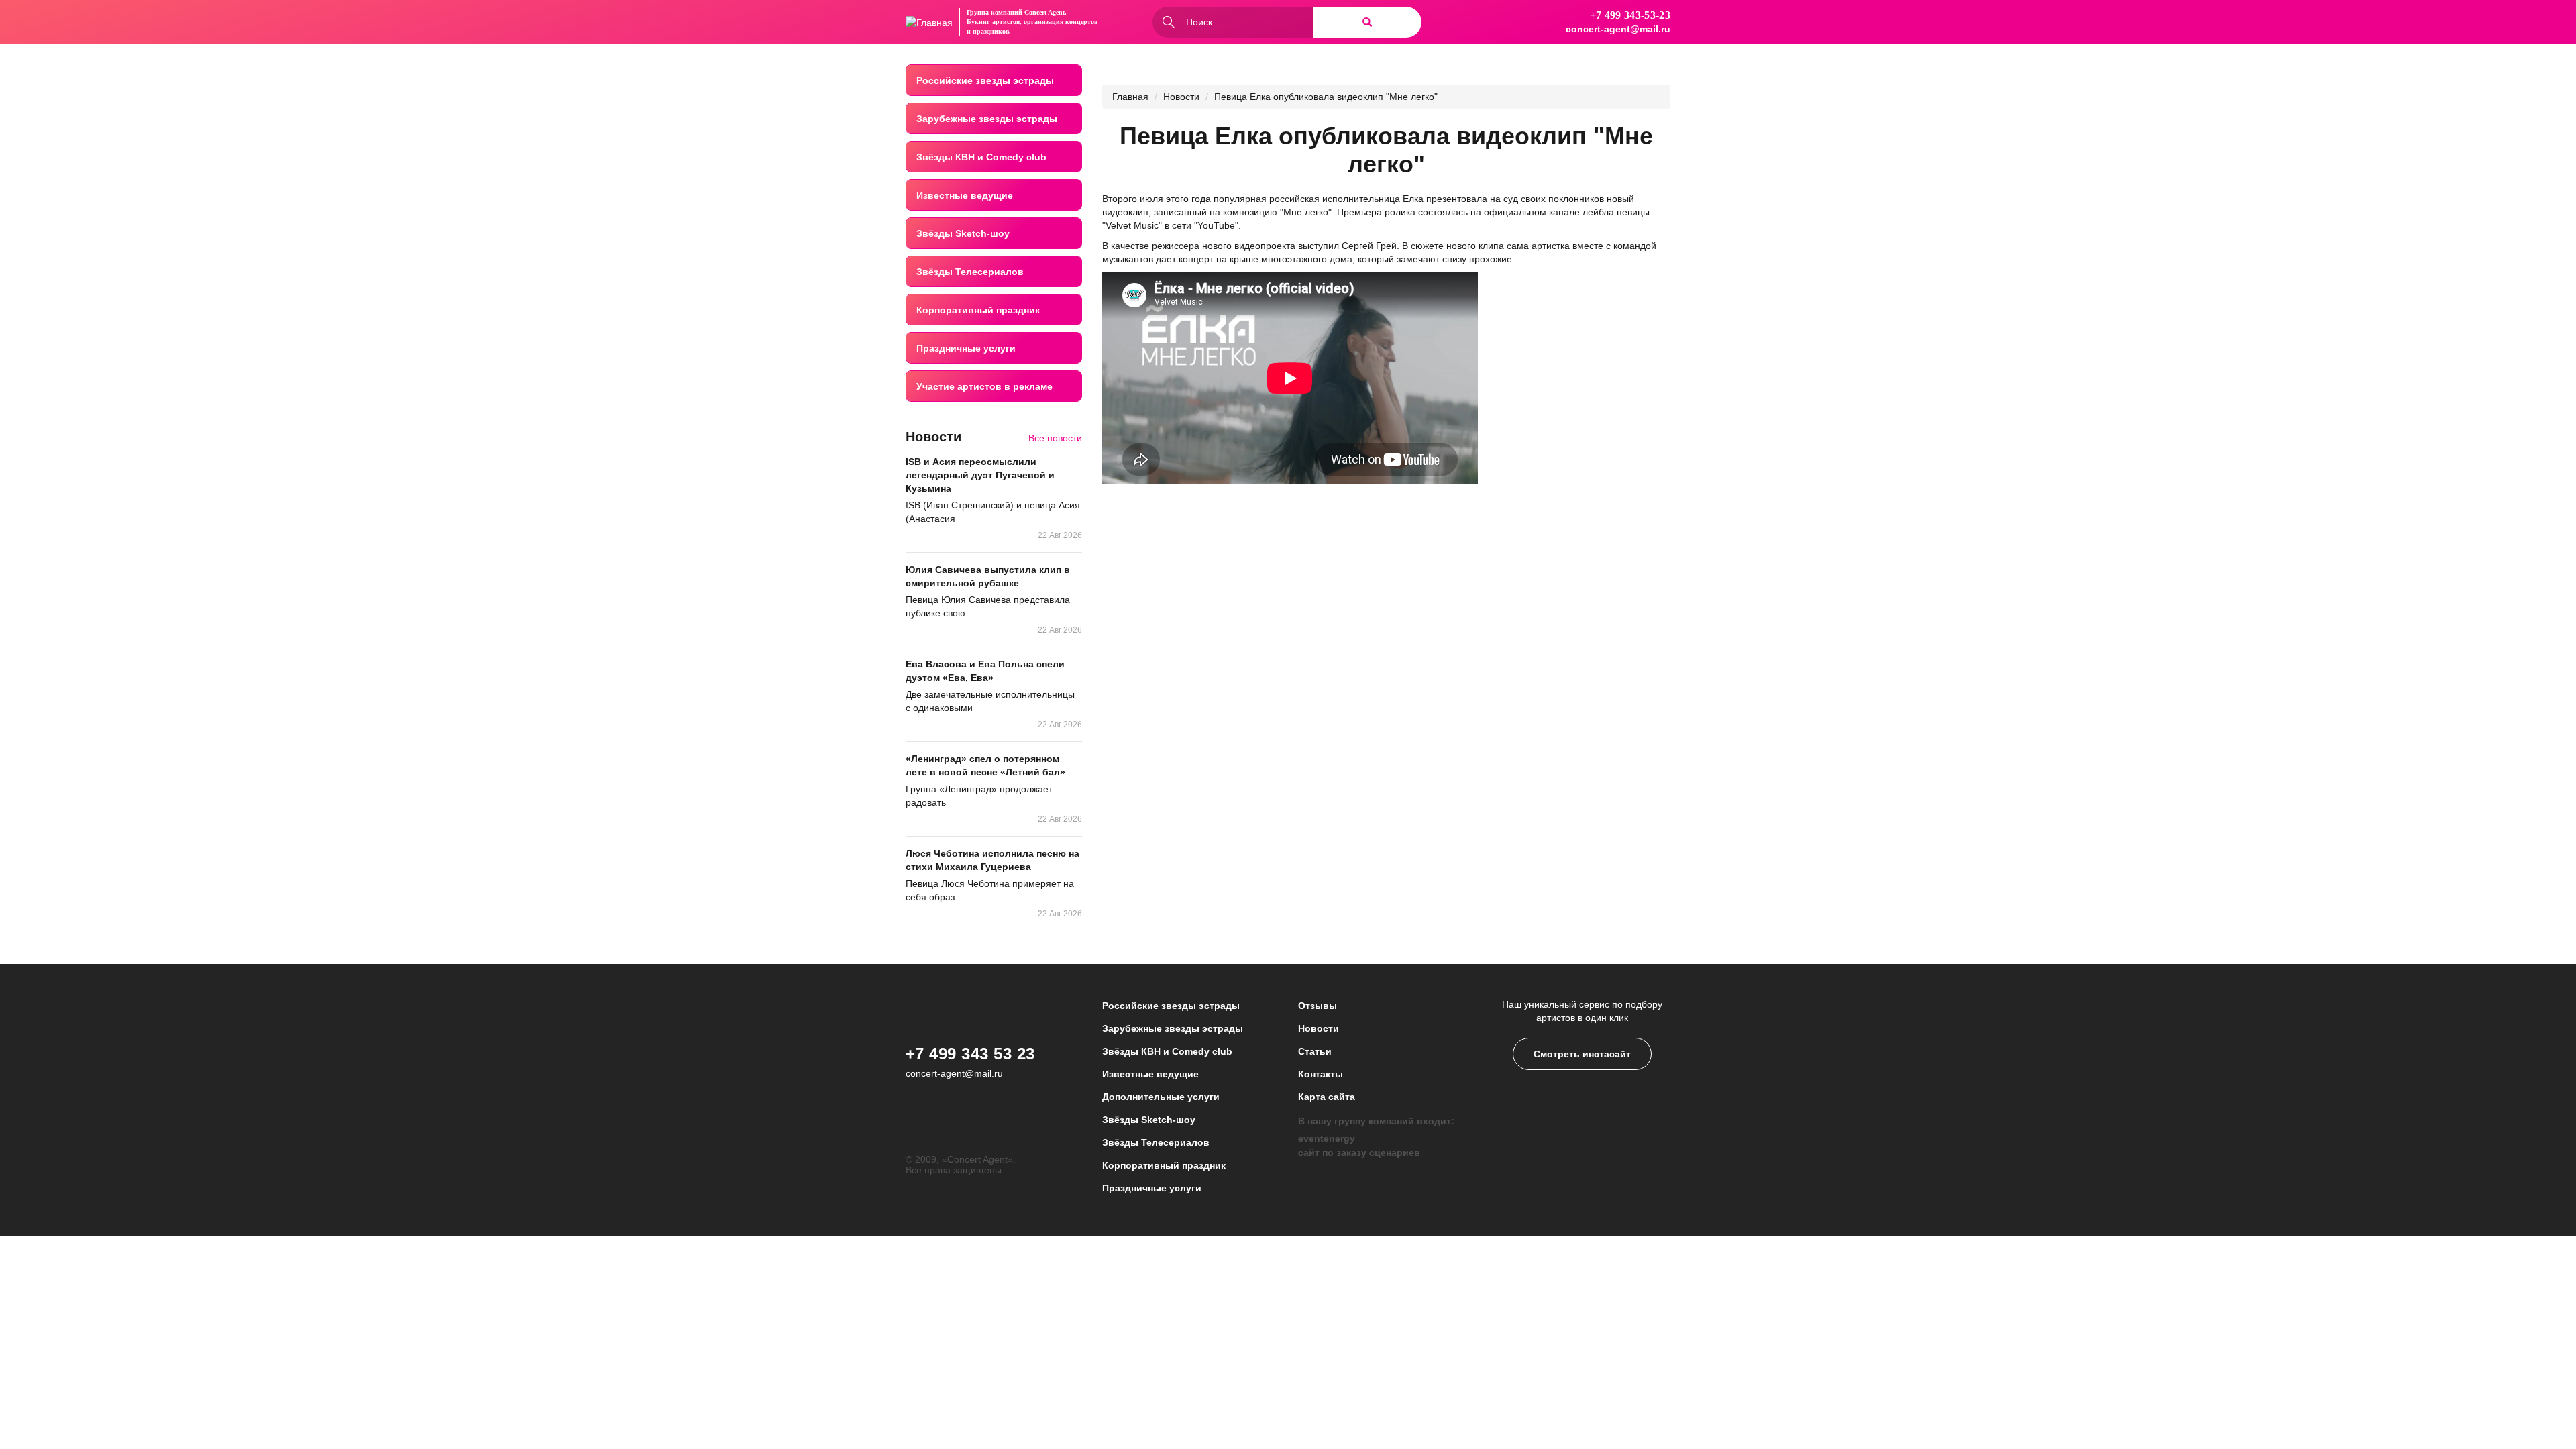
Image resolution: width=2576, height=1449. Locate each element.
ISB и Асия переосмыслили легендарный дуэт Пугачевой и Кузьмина (980, 475)
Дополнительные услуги (1161, 1097)
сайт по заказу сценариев (1359, 1152)
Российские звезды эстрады (985, 80)
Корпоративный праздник (978, 310)
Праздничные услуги (966, 348)
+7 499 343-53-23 (1630, 15)
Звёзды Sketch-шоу (963, 233)
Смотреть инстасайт (1582, 1054)
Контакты (1321, 1074)
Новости (1181, 97)
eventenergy (1327, 1138)
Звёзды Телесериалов (970, 272)
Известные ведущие (965, 195)
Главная (1130, 97)
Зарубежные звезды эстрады (987, 119)
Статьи (1315, 1051)
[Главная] (929, 22)
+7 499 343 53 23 (970, 1054)
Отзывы (1318, 1006)
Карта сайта (1327, 1097)
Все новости (1055, 438)
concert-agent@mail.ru (1618, 29)
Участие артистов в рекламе (984, 386)
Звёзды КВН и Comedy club (981, 157)
